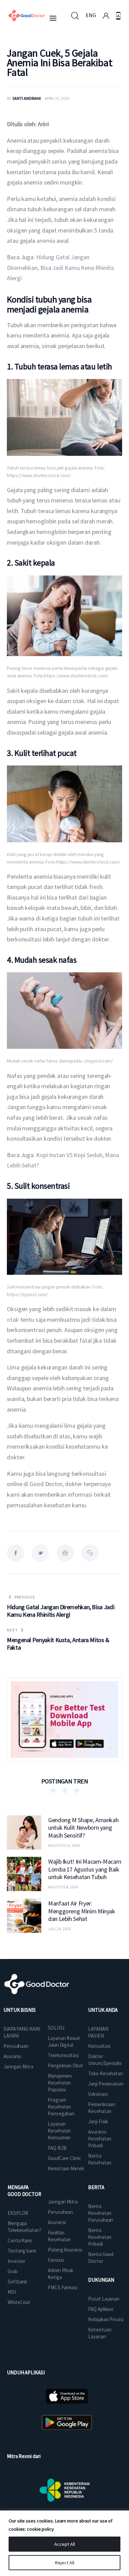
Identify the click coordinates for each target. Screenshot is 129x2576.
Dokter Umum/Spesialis (105, 2060)
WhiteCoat (19, 2302)
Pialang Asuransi (65, 2250)
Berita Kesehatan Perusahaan (101, 2213)
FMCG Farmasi (63, 2287)
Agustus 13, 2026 (64, 1845)
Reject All (65, 2563)
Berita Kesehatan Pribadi (100, 2237)
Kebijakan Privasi (106, 2319)
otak (13, 1320)
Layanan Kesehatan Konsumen (59, 2131)
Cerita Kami (20, 2240)
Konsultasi (99, 2046)
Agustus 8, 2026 (63, 1887)
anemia (46, 241)
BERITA (96, 2187)
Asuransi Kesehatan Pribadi (100, 2139)
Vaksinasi (98, 2094)
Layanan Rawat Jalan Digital (64, 2041)
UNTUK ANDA (103, 2010)
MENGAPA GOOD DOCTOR (24, 2191)
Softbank (17, 2282)
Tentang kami (22, 2251)
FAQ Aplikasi (101, 2309)
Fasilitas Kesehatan (59, 2236)
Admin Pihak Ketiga (61, 2274)
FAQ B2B (57, 2148)
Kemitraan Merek (66, 2168)
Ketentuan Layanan (100, 2333)
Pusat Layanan (104, 2299)
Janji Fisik (98, 2121)
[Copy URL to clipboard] (90, 1553)
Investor (17, 2261)
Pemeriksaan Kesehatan (102, 2108)
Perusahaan (16, 2046)
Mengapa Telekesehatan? (24, 2227)
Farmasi (56, 2260)
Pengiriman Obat (66, 2065)
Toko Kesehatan (105, 2073)
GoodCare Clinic (64, 2158)
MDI (12, 2292)
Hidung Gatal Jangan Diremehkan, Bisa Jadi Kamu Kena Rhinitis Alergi (61, 268)
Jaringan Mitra (18, 2067)
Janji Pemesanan (106, 2084)
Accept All (65, 2544)
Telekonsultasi (63, 2055)
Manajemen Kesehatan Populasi (60, 2083)
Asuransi (12, 2056)
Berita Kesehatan (100, 2159)
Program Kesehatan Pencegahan (61, 2107)
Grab (13, 2271)
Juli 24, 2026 (60, 1929)
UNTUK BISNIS (20, 2010)
